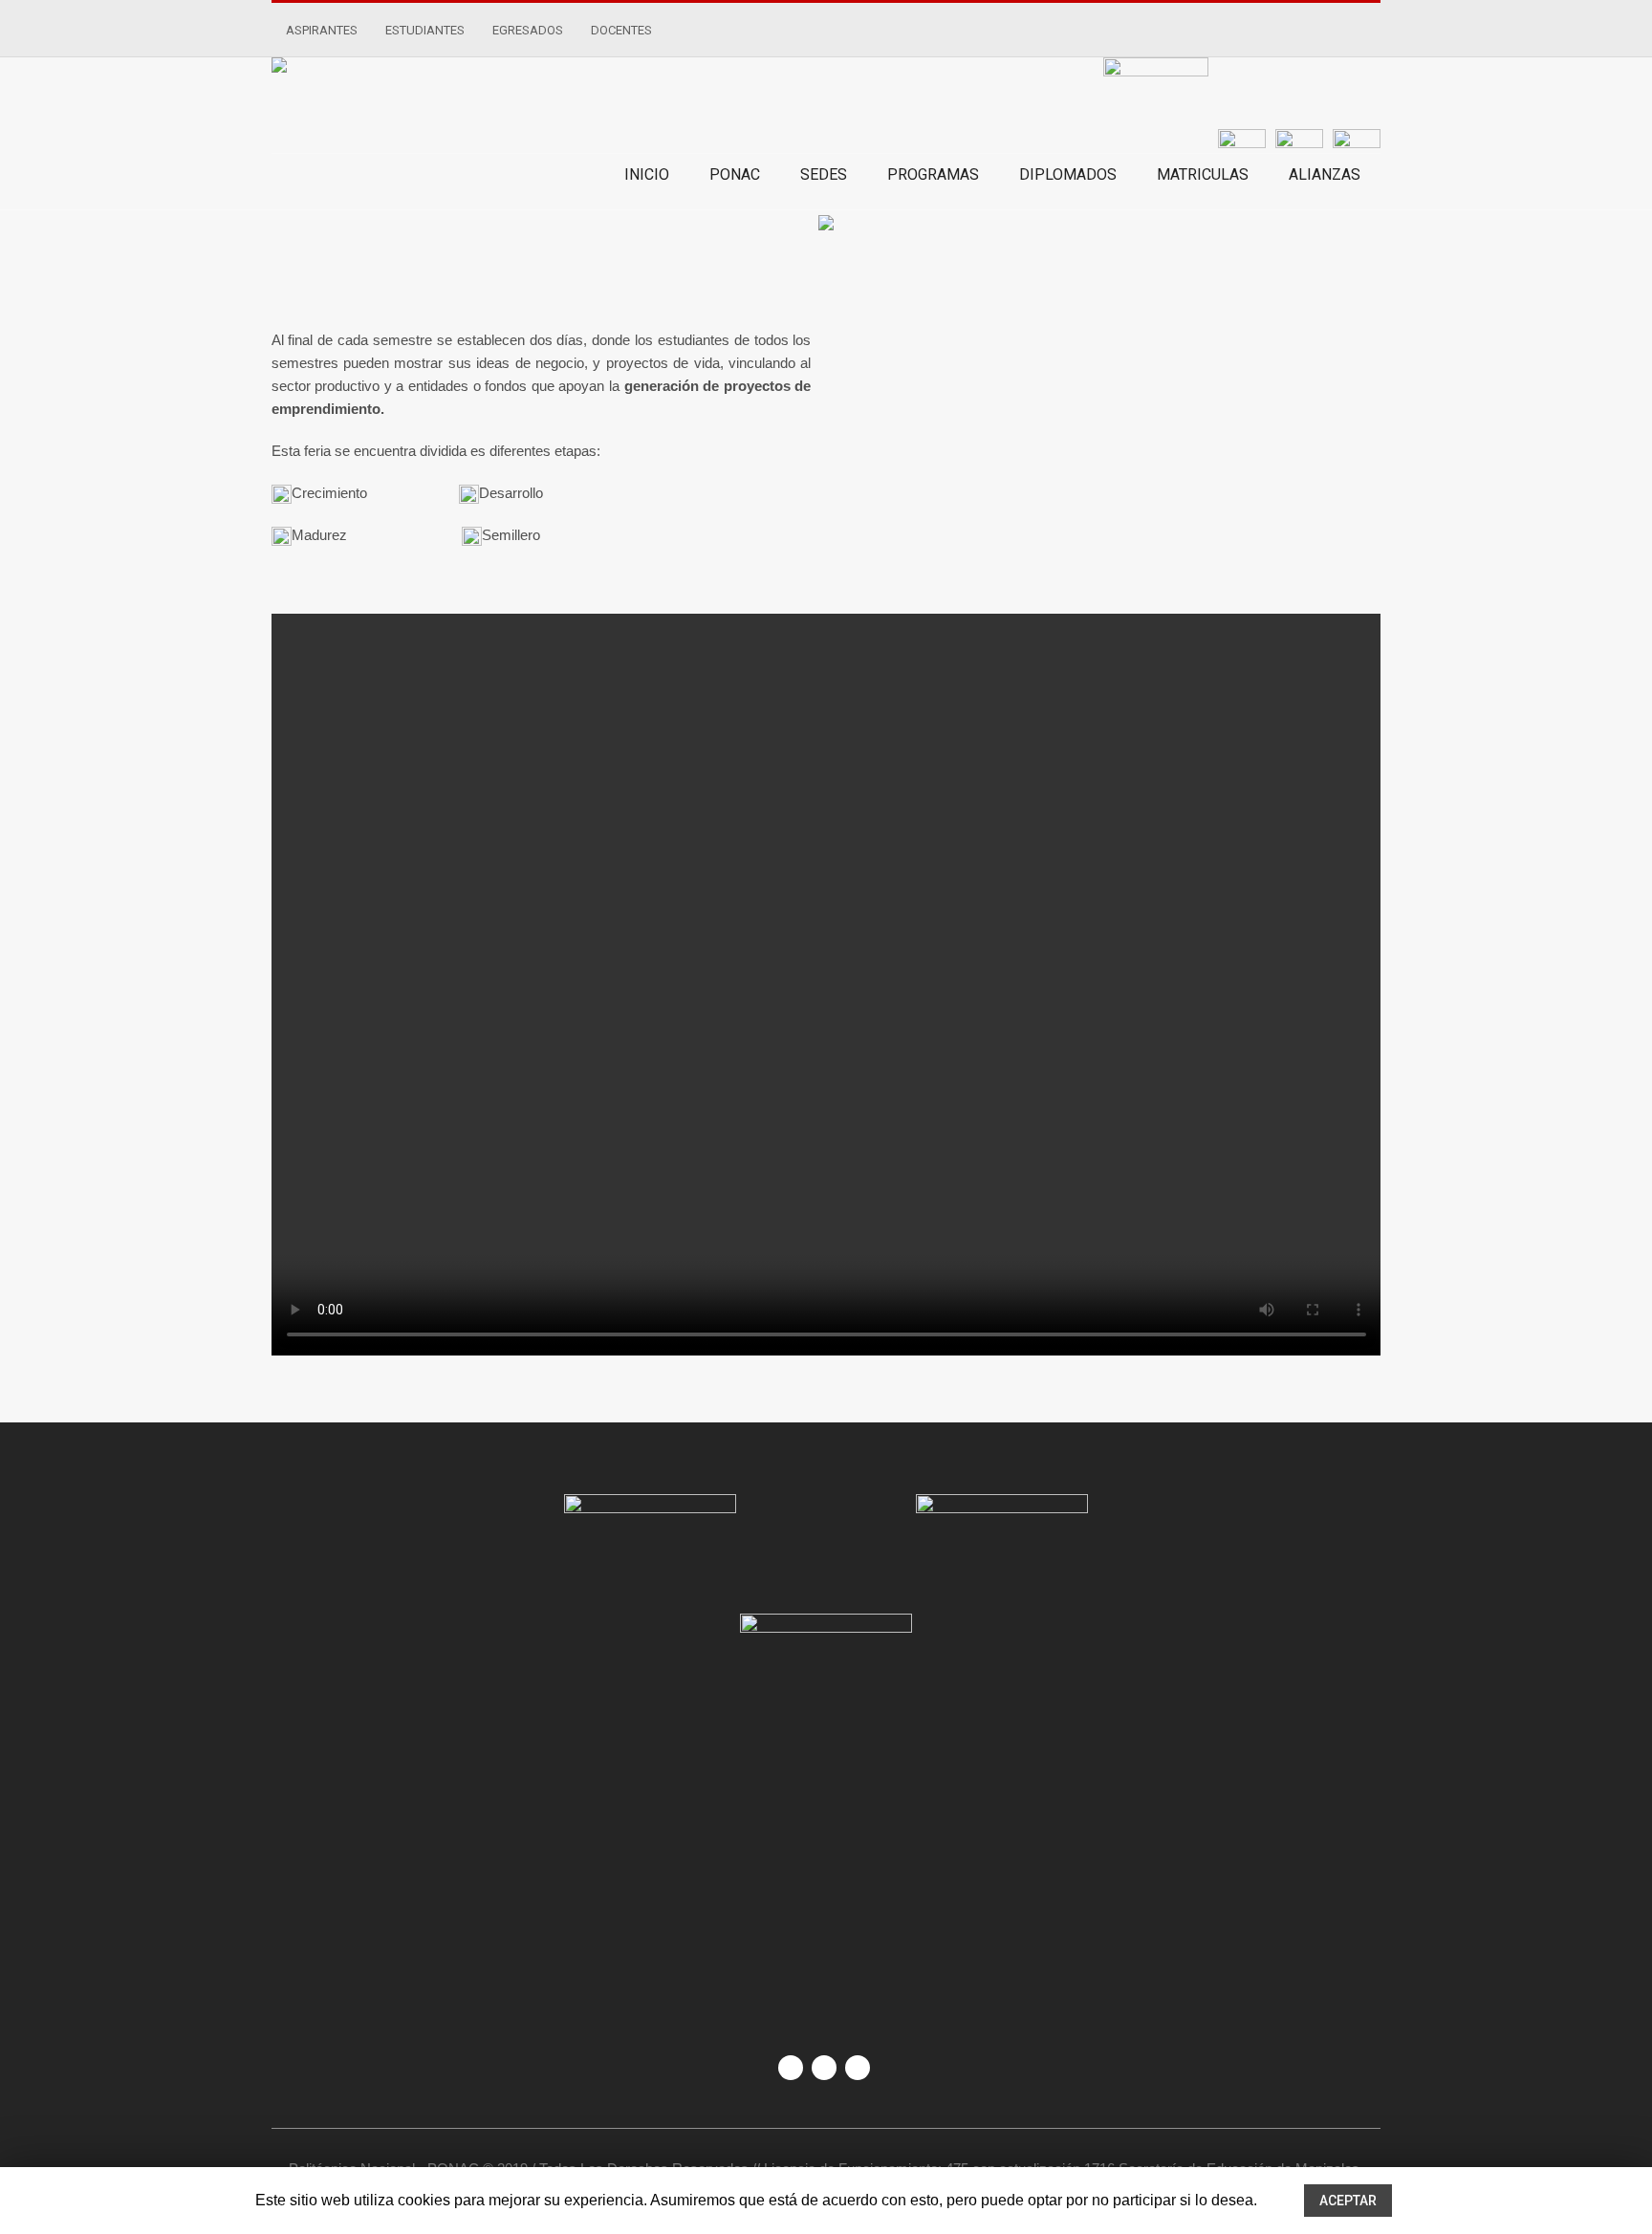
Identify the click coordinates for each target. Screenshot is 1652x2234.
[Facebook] (791, 2068)
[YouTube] (824, 2068)
